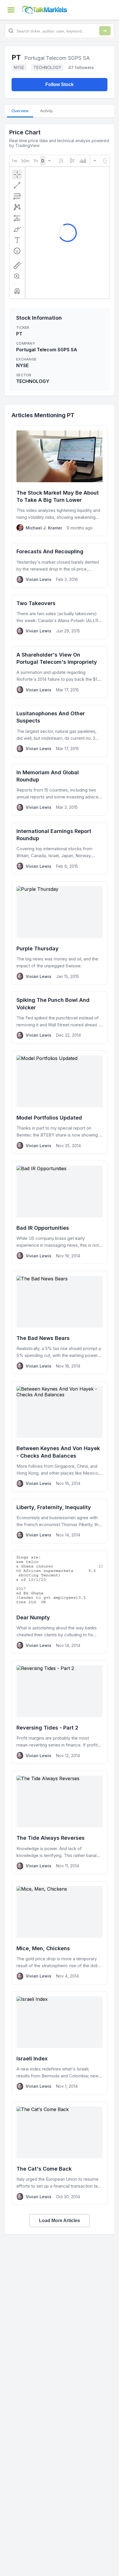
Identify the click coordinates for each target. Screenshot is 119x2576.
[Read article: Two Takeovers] (59, 617)
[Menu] (11, 10)
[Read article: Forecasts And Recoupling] (59, 565)
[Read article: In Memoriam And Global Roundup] (59, 790)
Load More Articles (59, 2221)
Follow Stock (59, 84)
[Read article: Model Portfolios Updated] (59, 1102)
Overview (20, 111)
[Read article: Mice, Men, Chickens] (59, 1933)
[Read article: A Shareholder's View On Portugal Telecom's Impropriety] (59, 672)
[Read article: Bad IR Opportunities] (59, 1212)
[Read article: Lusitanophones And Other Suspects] (59, 731)
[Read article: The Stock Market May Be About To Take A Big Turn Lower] (59, 481)
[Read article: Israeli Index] (59, 2043)
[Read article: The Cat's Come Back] (59, 2153)
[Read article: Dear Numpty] (59, 1602)
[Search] (105, 31)
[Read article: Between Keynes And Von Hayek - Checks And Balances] (59, 1436)
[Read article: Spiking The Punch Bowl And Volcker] (59, 1017)
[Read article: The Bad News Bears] (59, 1323)
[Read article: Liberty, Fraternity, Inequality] (59, 1521)
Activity (47, 111)
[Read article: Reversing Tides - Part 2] (59, 1712)
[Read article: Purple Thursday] (59, 933)
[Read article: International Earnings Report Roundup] (59, 849)
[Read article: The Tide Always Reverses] (59, 1822)
